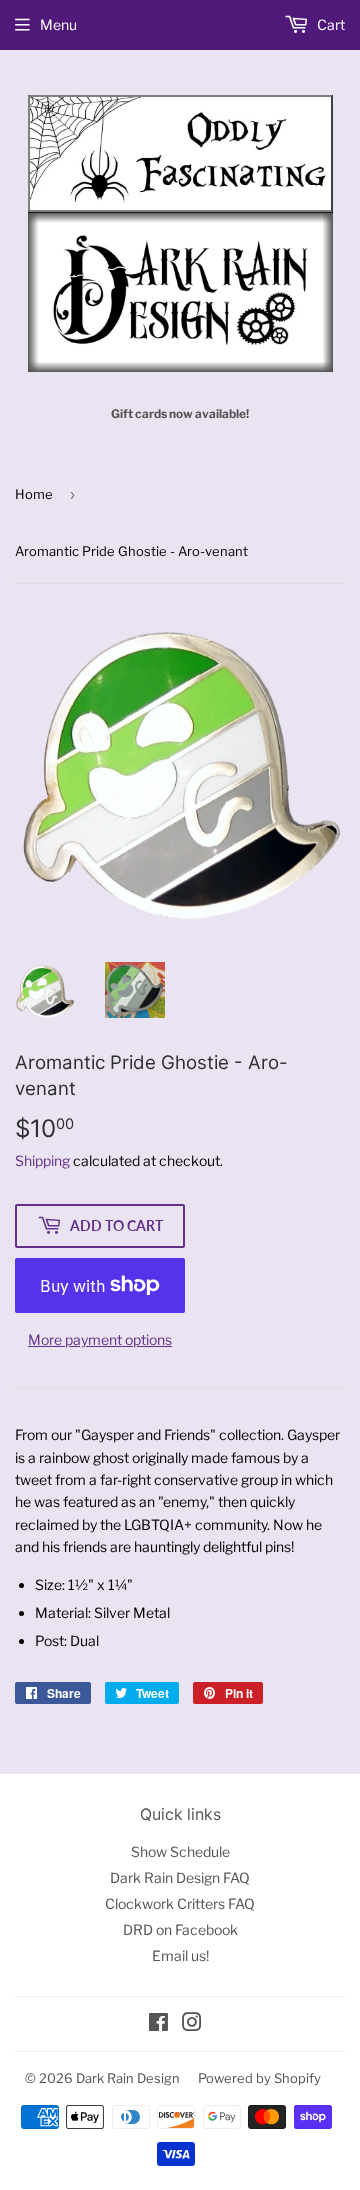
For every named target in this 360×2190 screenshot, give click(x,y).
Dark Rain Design (128, 2078)
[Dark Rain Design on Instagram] (192, 2024)
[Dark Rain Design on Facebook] (158, 2024)
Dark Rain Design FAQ (180, 1877)
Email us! (180, 1955)
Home (34, 494)
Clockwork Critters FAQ (180, 1903)
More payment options (100, 1339)
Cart (329, 24)
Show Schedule (180, 1851)
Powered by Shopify (259, 2078)
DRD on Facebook (180, 1929)
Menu (58, 24)
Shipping (42, 1160)
